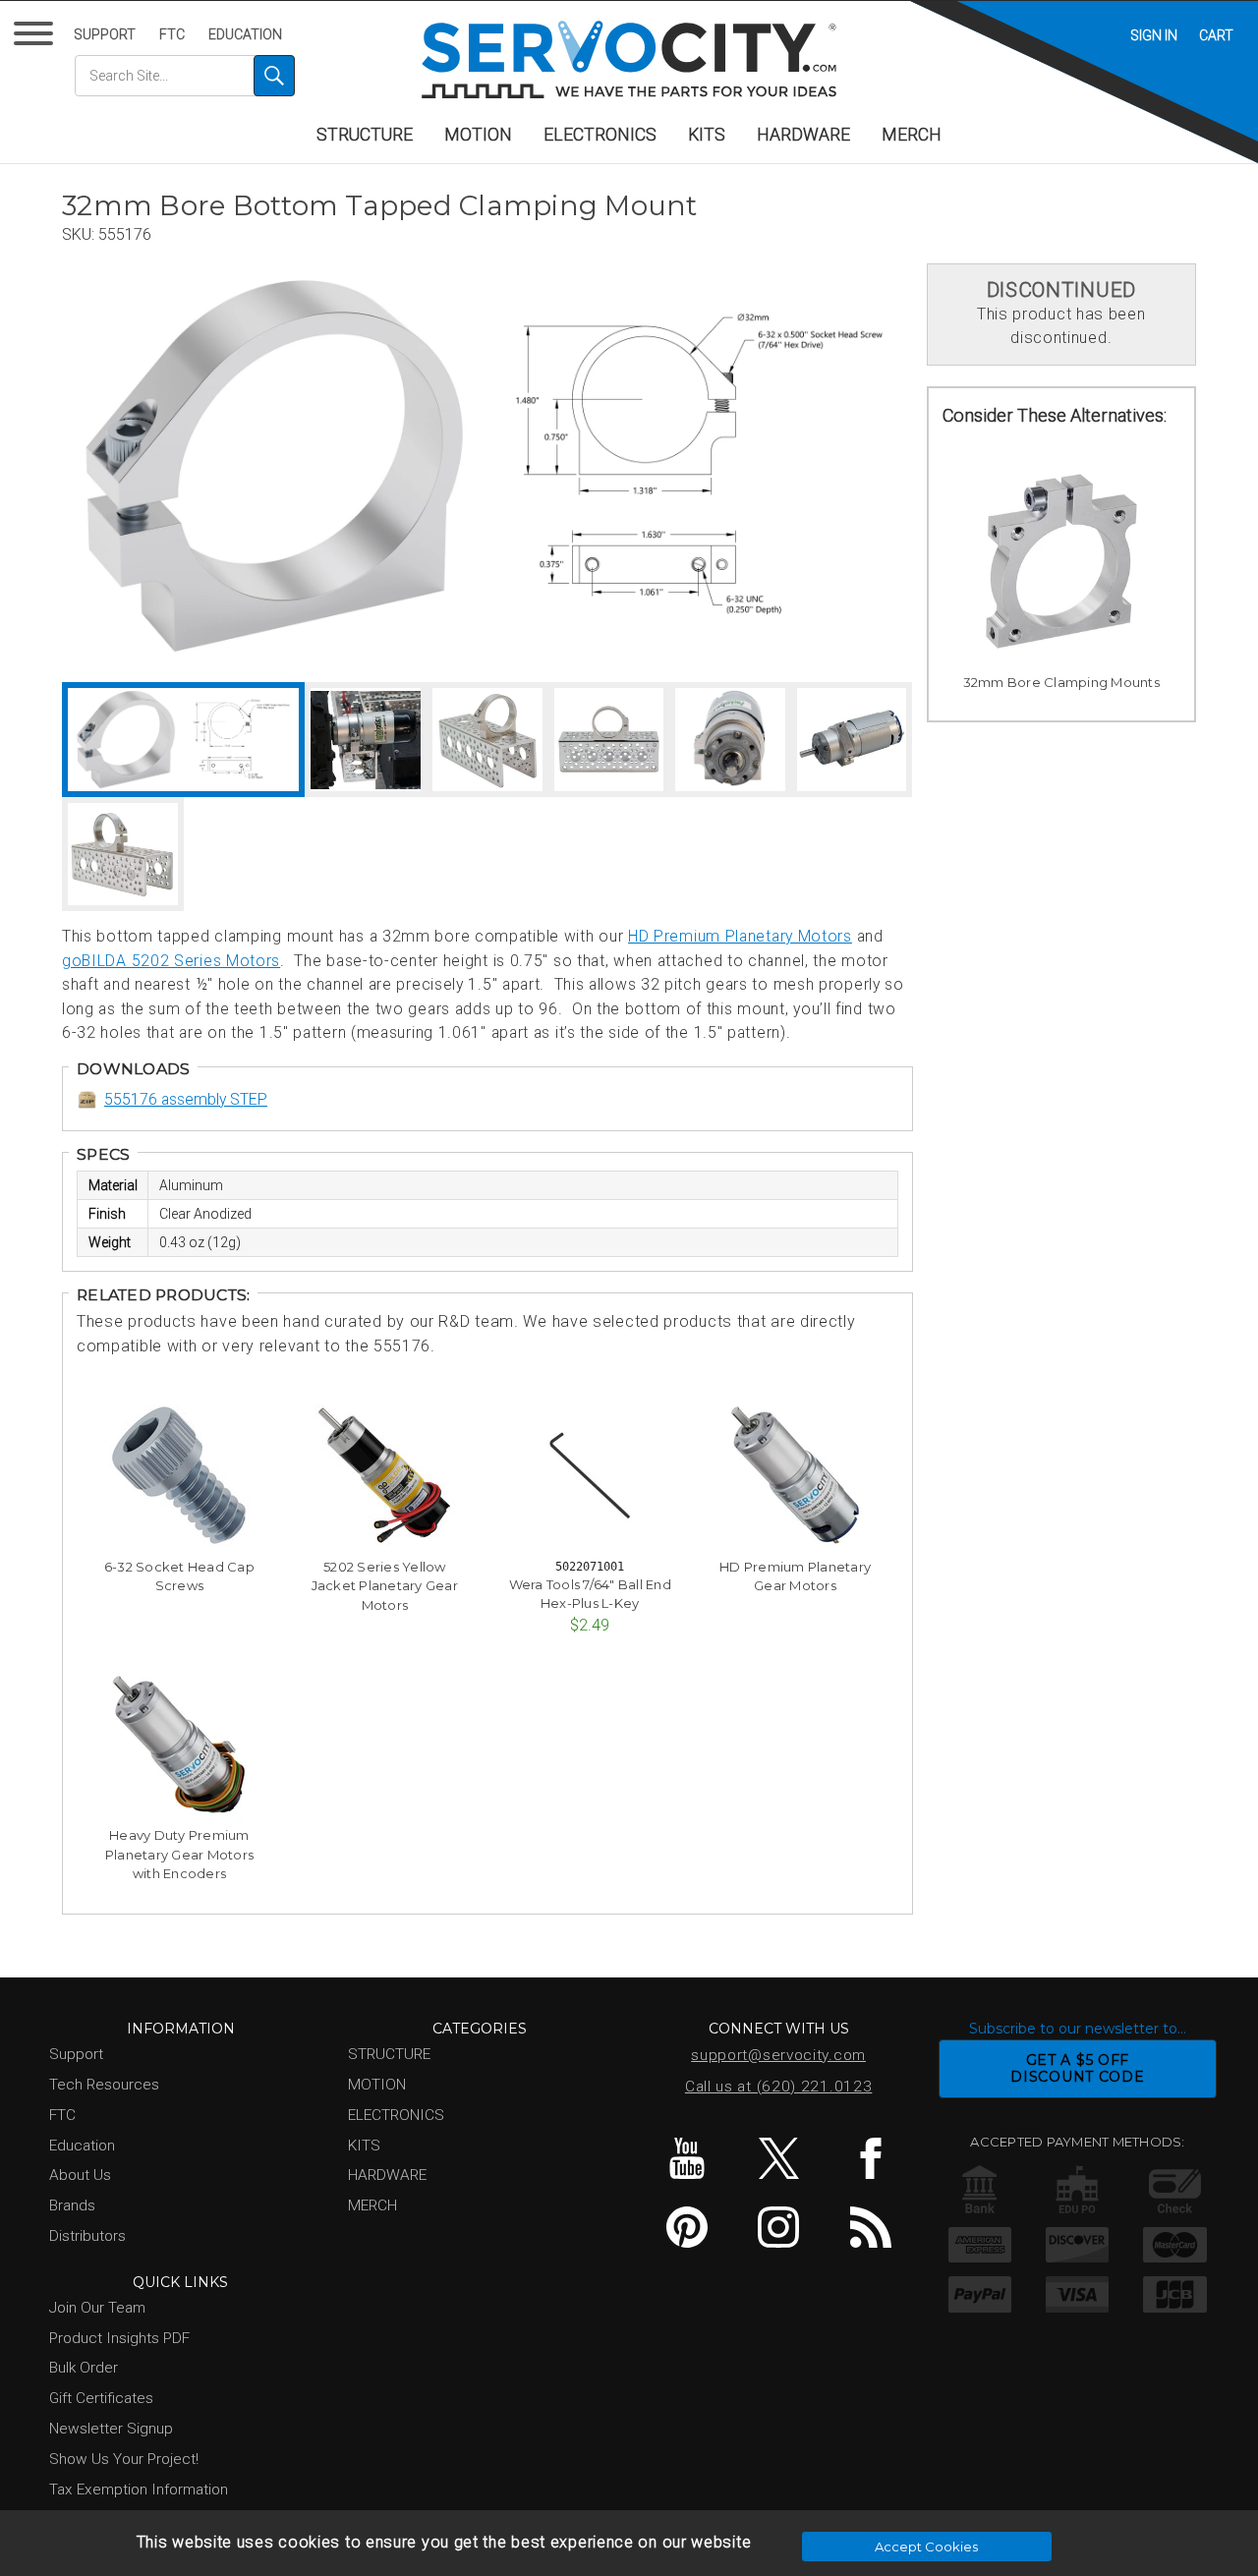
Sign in (1154, 35)
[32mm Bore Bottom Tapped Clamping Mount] (274, 466)
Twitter (779, 2158)
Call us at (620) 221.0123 (779, 2087)
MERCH (912, 135)
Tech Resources (104, 2085)
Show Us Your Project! (124, 2459)
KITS (707, 135)
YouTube (686, 2158)
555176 (125, 234)
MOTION (478, 135)
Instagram (779, 2227)
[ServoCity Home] (629, 59)
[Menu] (37, 38)
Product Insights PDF (119, 2338)
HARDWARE (803, 135)
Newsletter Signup (111, 2429)
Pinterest (686, 2227)
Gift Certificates (101, 2398)
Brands (72, 2205)
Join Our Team (97, 2308)
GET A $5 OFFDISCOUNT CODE (1077, 2068)
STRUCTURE (365, 135)
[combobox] (185, 76)
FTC (172, 34)
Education (245, 34)
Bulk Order (84, 2368)
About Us (80, 2175)
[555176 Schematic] (699, 466)
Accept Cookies (926, 2547)
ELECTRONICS (600, 135)
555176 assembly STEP (186, 1099)
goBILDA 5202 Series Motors (171, 961)
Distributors (87, 2236)
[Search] (274, 76)
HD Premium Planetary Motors (740, 936)
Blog (870, 2227)
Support (105, 34)
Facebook (870, 2158)
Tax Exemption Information (139, 2490)
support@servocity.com (778, 2055)
